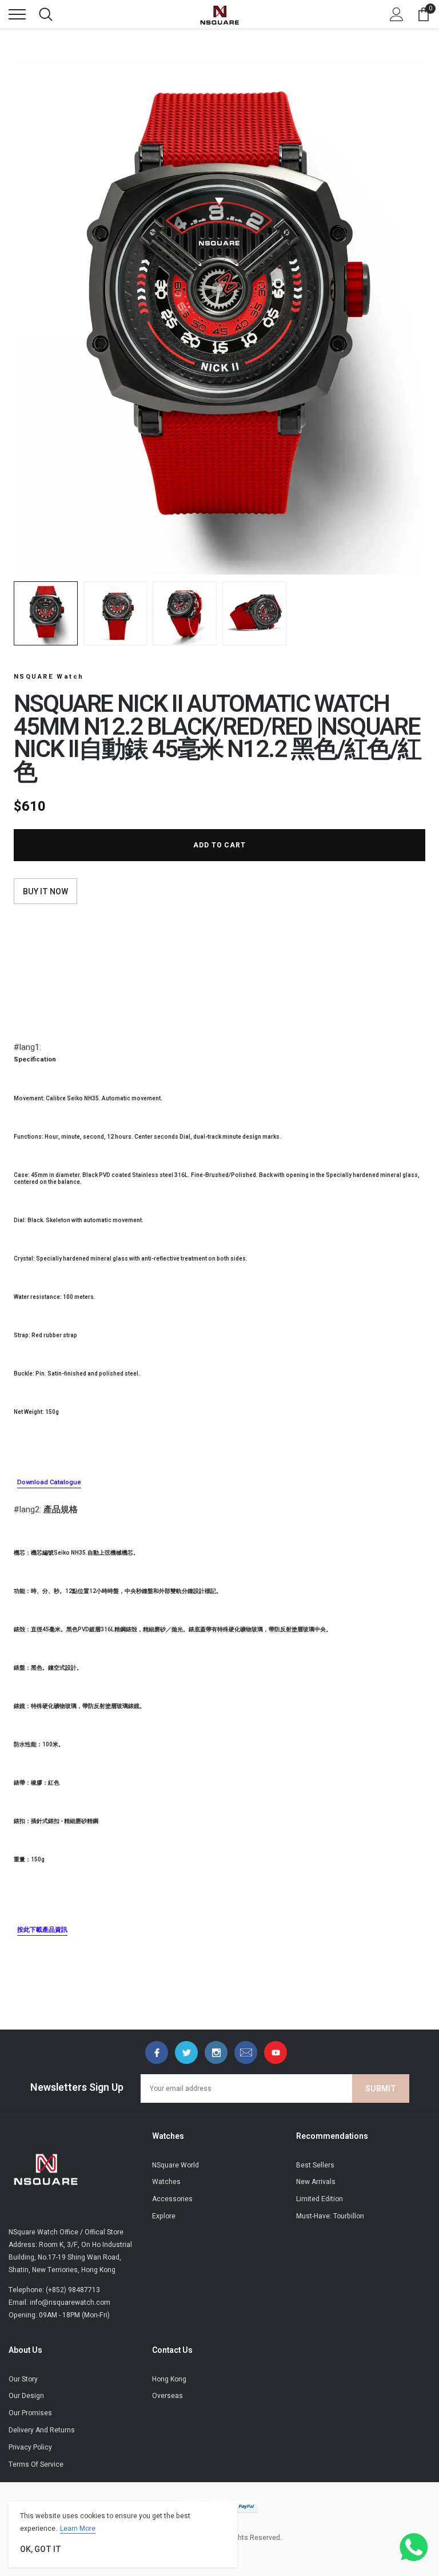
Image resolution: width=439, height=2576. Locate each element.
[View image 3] (185, 613)
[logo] (219, 14)
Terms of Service (36, 2464)
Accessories (172, 2199)
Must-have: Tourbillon (330, 2216)
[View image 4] (254, 613)
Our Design (26, 2396)
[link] (157, 2052)
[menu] (17, 14)
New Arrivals (316, 2182)
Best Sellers (315, 2165)
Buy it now (45, 892)
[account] (397, 14)
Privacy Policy (30, 2447)
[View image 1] (46, 613)
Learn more (78, 2529)
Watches (166, 2182)
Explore (164, 2216)
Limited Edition (320, 2199)
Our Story (23, 2379)
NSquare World (175, 2165)
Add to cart (220, 845)
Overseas (167, 2396)
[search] (46, 14)
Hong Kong (169, 2379)
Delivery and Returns (42, 2430)
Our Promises (30, 2413)
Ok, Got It (41, 2549)
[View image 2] (115, 613)
